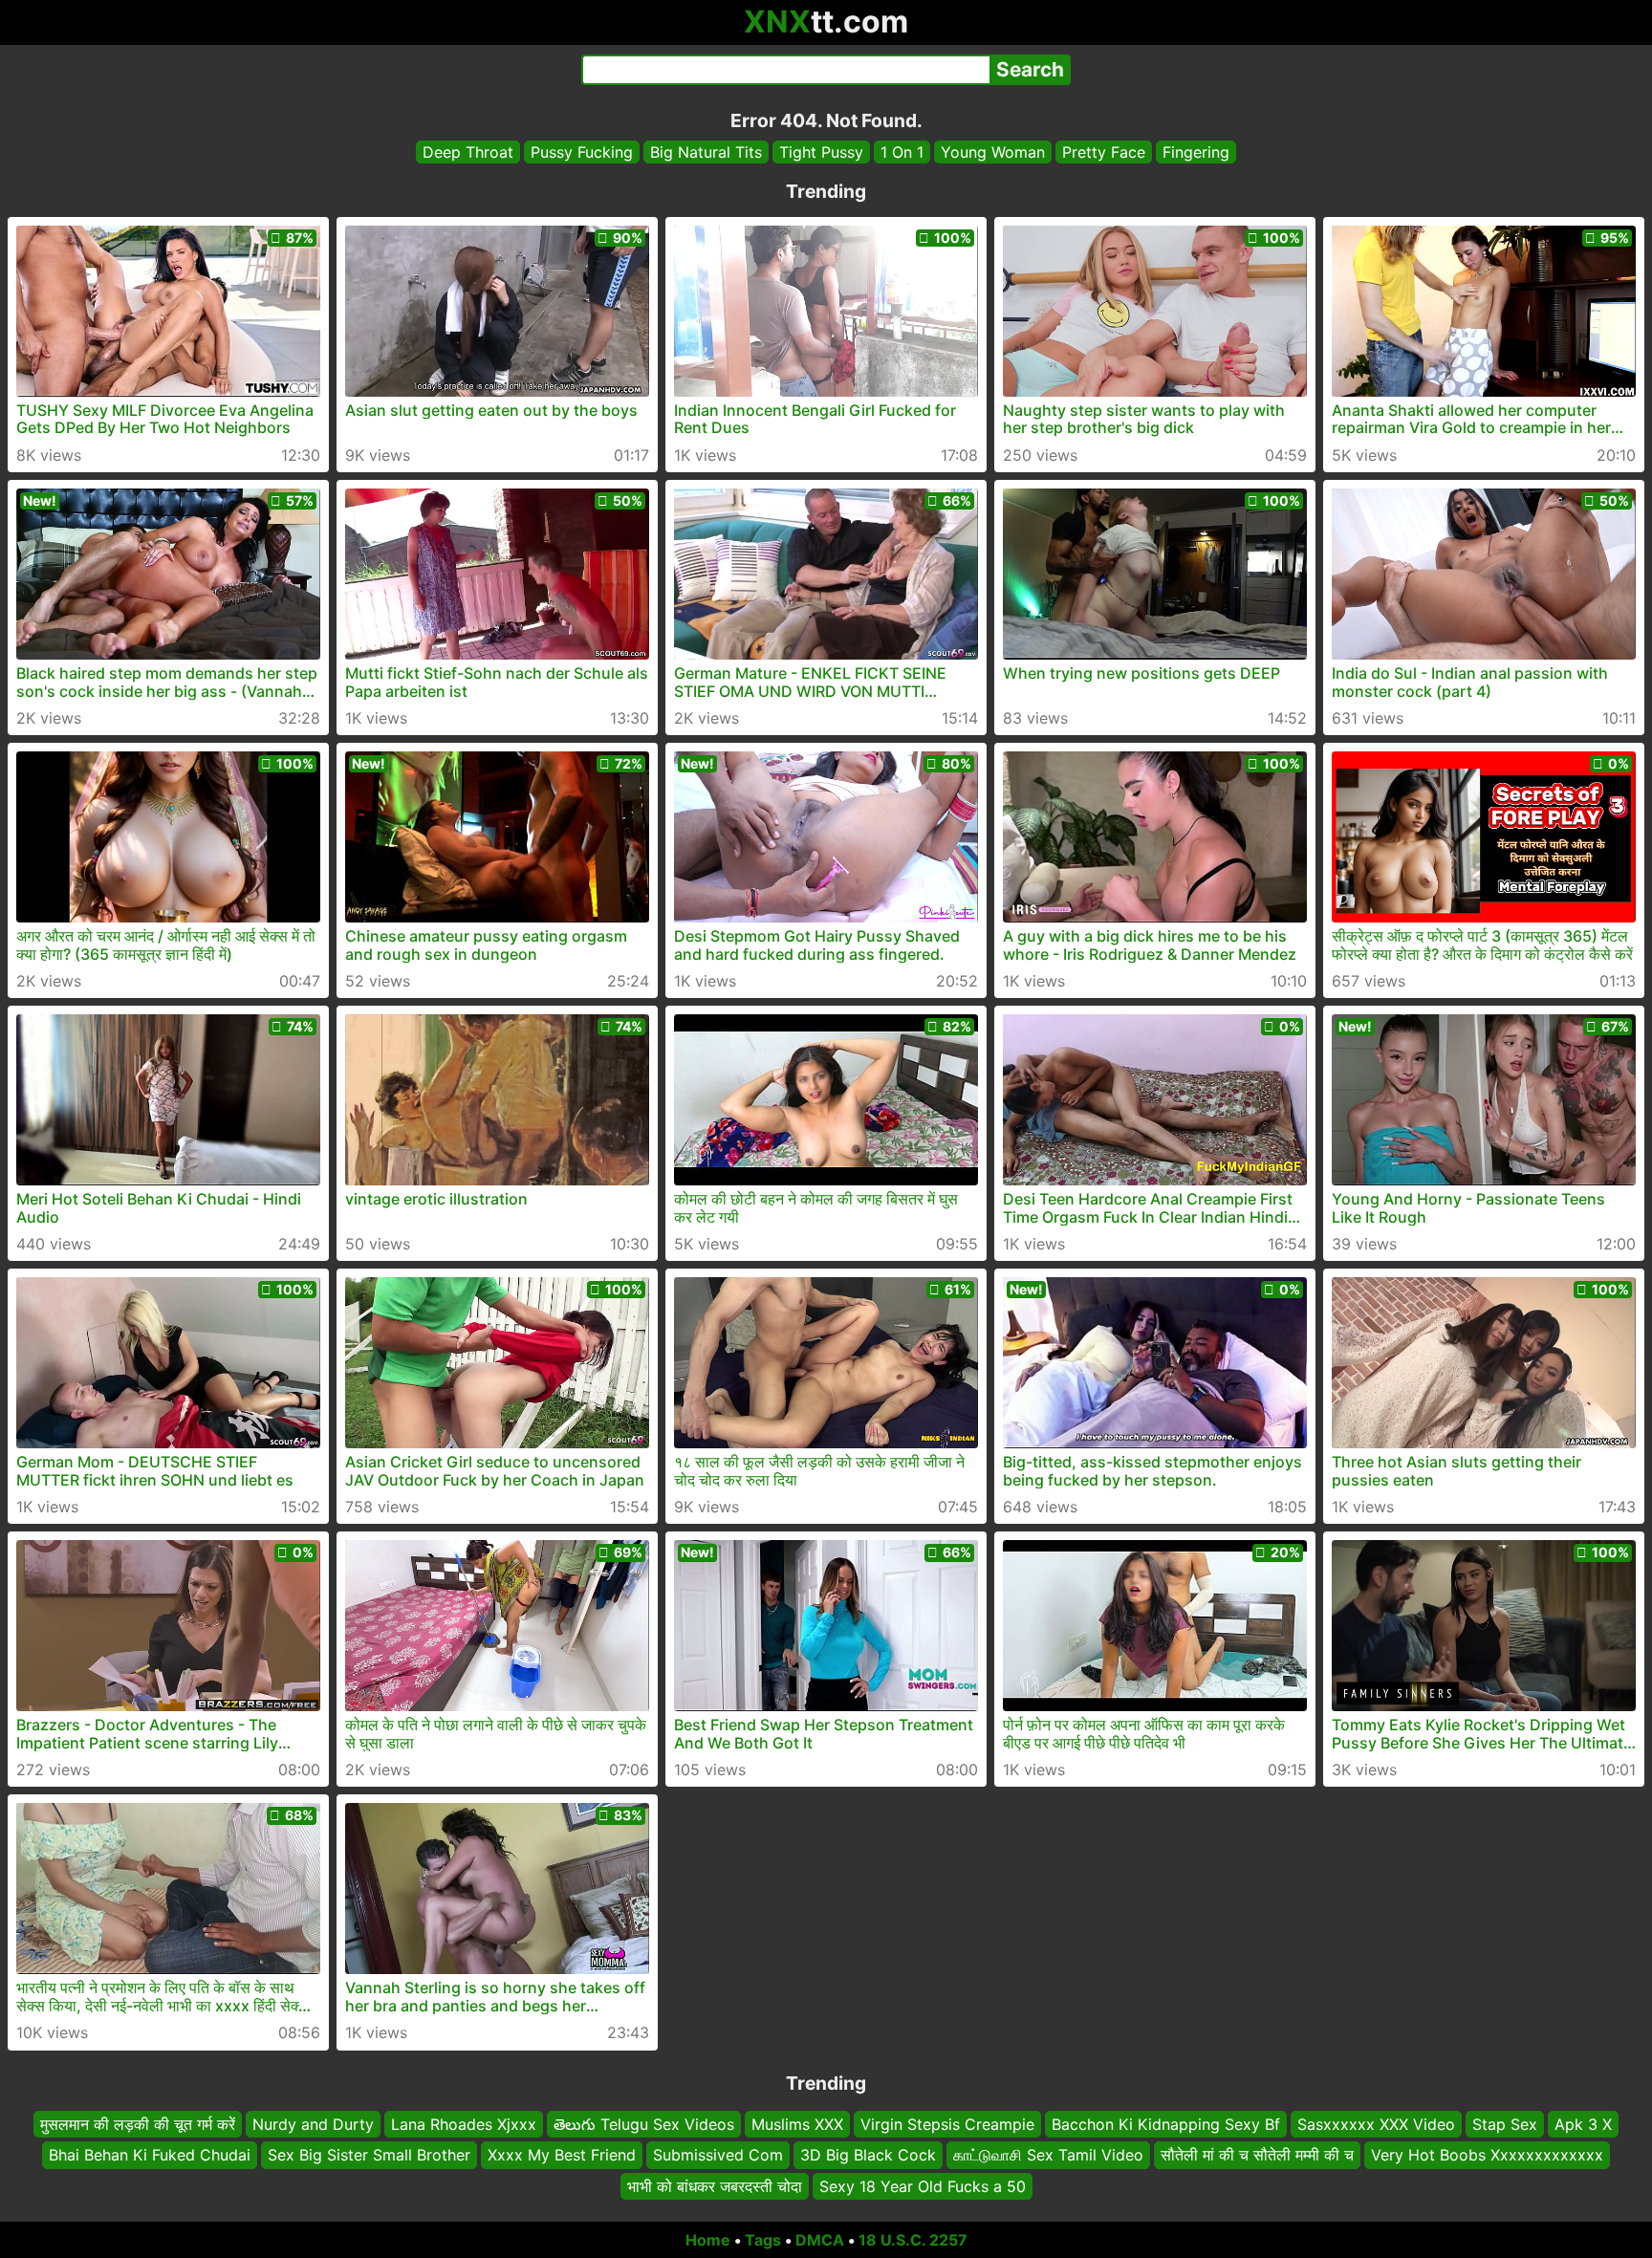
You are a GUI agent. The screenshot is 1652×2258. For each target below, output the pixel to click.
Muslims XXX (797, 2124)
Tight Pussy (821, 152)
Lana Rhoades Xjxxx (464, 2124)
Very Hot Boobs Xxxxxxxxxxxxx (1487, 2156)
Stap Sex (1505, 2124)
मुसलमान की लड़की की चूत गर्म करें (138, 2124)
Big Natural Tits (706, 152)
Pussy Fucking (582, 152)
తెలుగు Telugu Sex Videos (644, 2124)
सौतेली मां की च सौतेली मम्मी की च (1257, 2156)
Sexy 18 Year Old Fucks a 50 (923, 2186)
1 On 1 (902, 152)
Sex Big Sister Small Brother (369, 2156)
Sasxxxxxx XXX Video (1376, 2124)
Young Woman (993, 152)
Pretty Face (1104, 152)
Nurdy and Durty (313, 2124)
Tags (763, 2240)
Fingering (1196, 152)
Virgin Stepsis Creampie (947, 2124)
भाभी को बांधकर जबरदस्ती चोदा (715, 2186)
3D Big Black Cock (868, 2156)
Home (708, 2240)
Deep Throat (468, 152)
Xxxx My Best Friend (562, 2156)
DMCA (820, 2240)
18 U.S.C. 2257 (913, 2240)
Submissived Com (718, 2156)
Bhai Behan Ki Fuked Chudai (150, 2156)
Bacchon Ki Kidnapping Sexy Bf (1166, 2124)
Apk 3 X (1583, 2124)
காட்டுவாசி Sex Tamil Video (1048, 2156)
